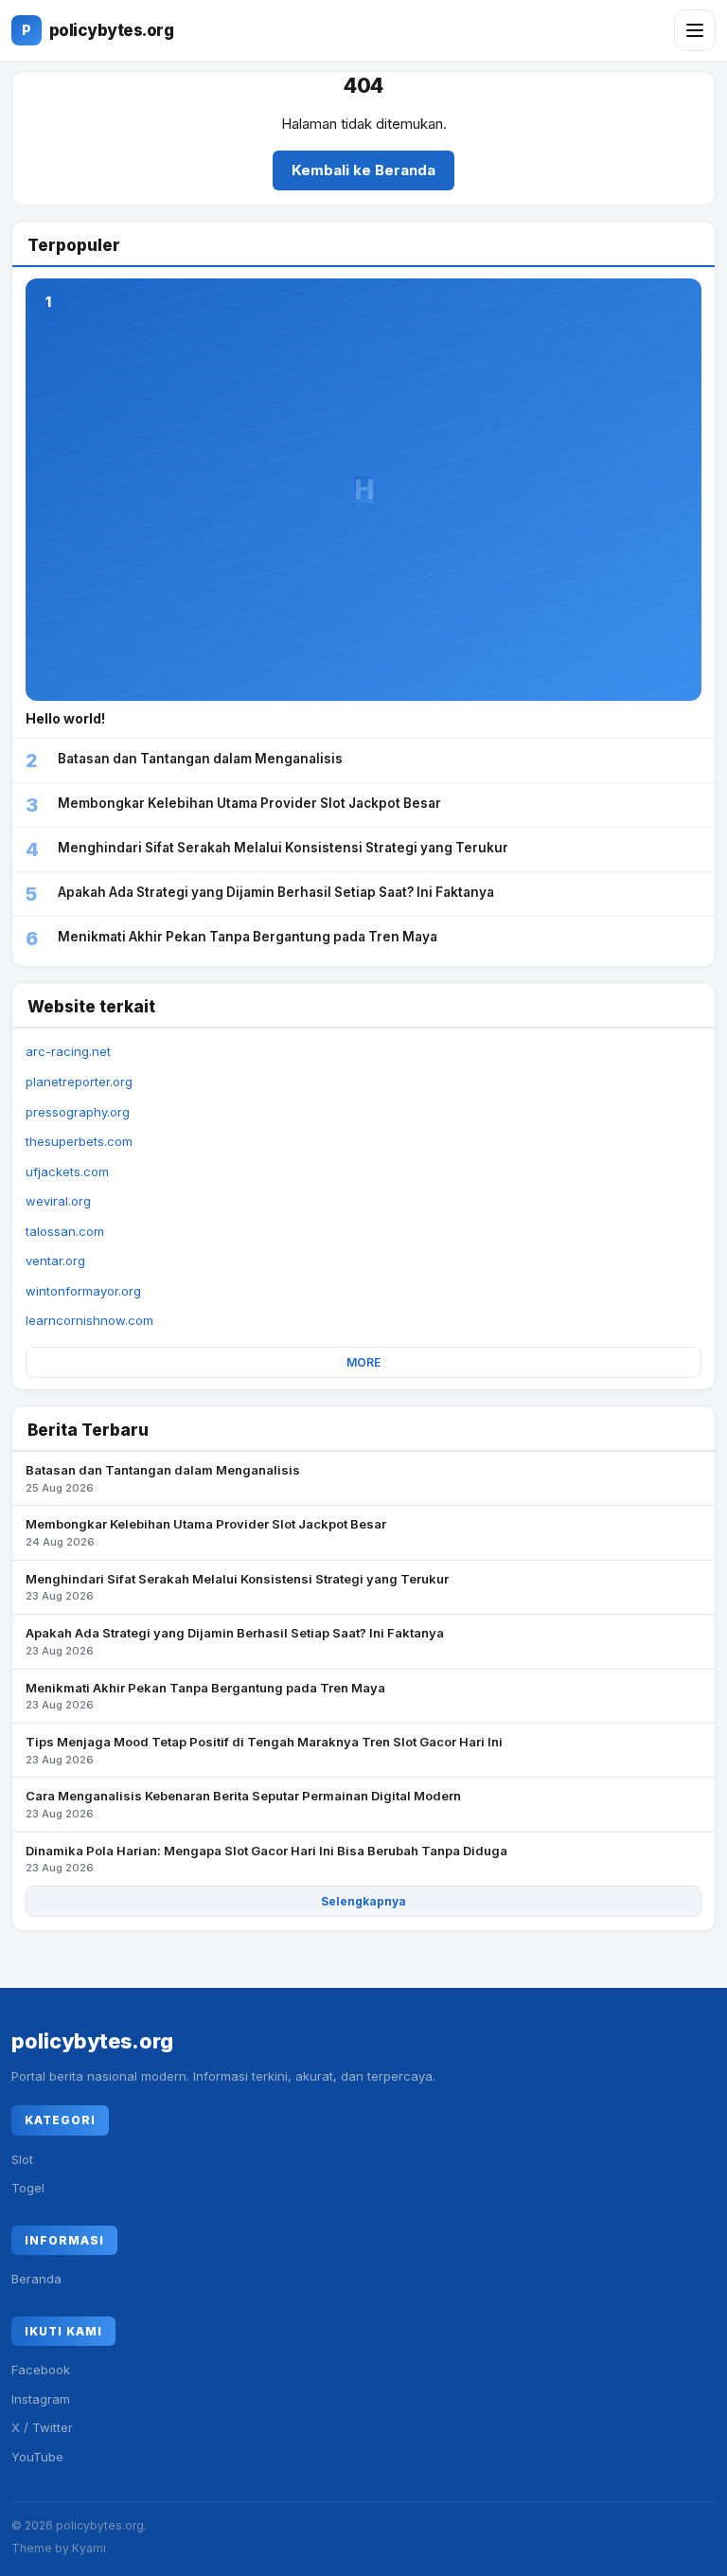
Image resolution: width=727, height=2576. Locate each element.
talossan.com (65, 1231)
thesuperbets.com (79, 1141)
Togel (28, 2188)
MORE (363, 1362)
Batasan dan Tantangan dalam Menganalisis (163, 1478)
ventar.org (55, 1261)
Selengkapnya (363, 1901)
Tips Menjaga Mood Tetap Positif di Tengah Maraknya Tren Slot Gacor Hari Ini (264, 1750)
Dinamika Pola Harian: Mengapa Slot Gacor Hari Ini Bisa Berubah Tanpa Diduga (266, 1859)
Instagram (41, 2399)
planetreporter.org (79, 1082)
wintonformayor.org (83, 1291)
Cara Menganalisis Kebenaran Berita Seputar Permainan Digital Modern (243, 1804)
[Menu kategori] (695, 30)
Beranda (36, 2279)
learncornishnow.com (89, 1320)
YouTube (37, 2457)
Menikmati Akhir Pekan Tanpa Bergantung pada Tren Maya (205, 1696)
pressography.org (78, 1112)
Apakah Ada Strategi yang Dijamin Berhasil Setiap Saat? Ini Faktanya (235, 1641)
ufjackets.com (67, 1172)
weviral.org (58, 1201)
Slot (22, 2159)
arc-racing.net (68, 1051)
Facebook (41, 2370)
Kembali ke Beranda (363, 170)
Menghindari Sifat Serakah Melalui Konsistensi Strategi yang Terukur (237, 1587)
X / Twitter (42, 2427)
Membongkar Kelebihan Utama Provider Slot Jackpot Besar (206, 1532)
